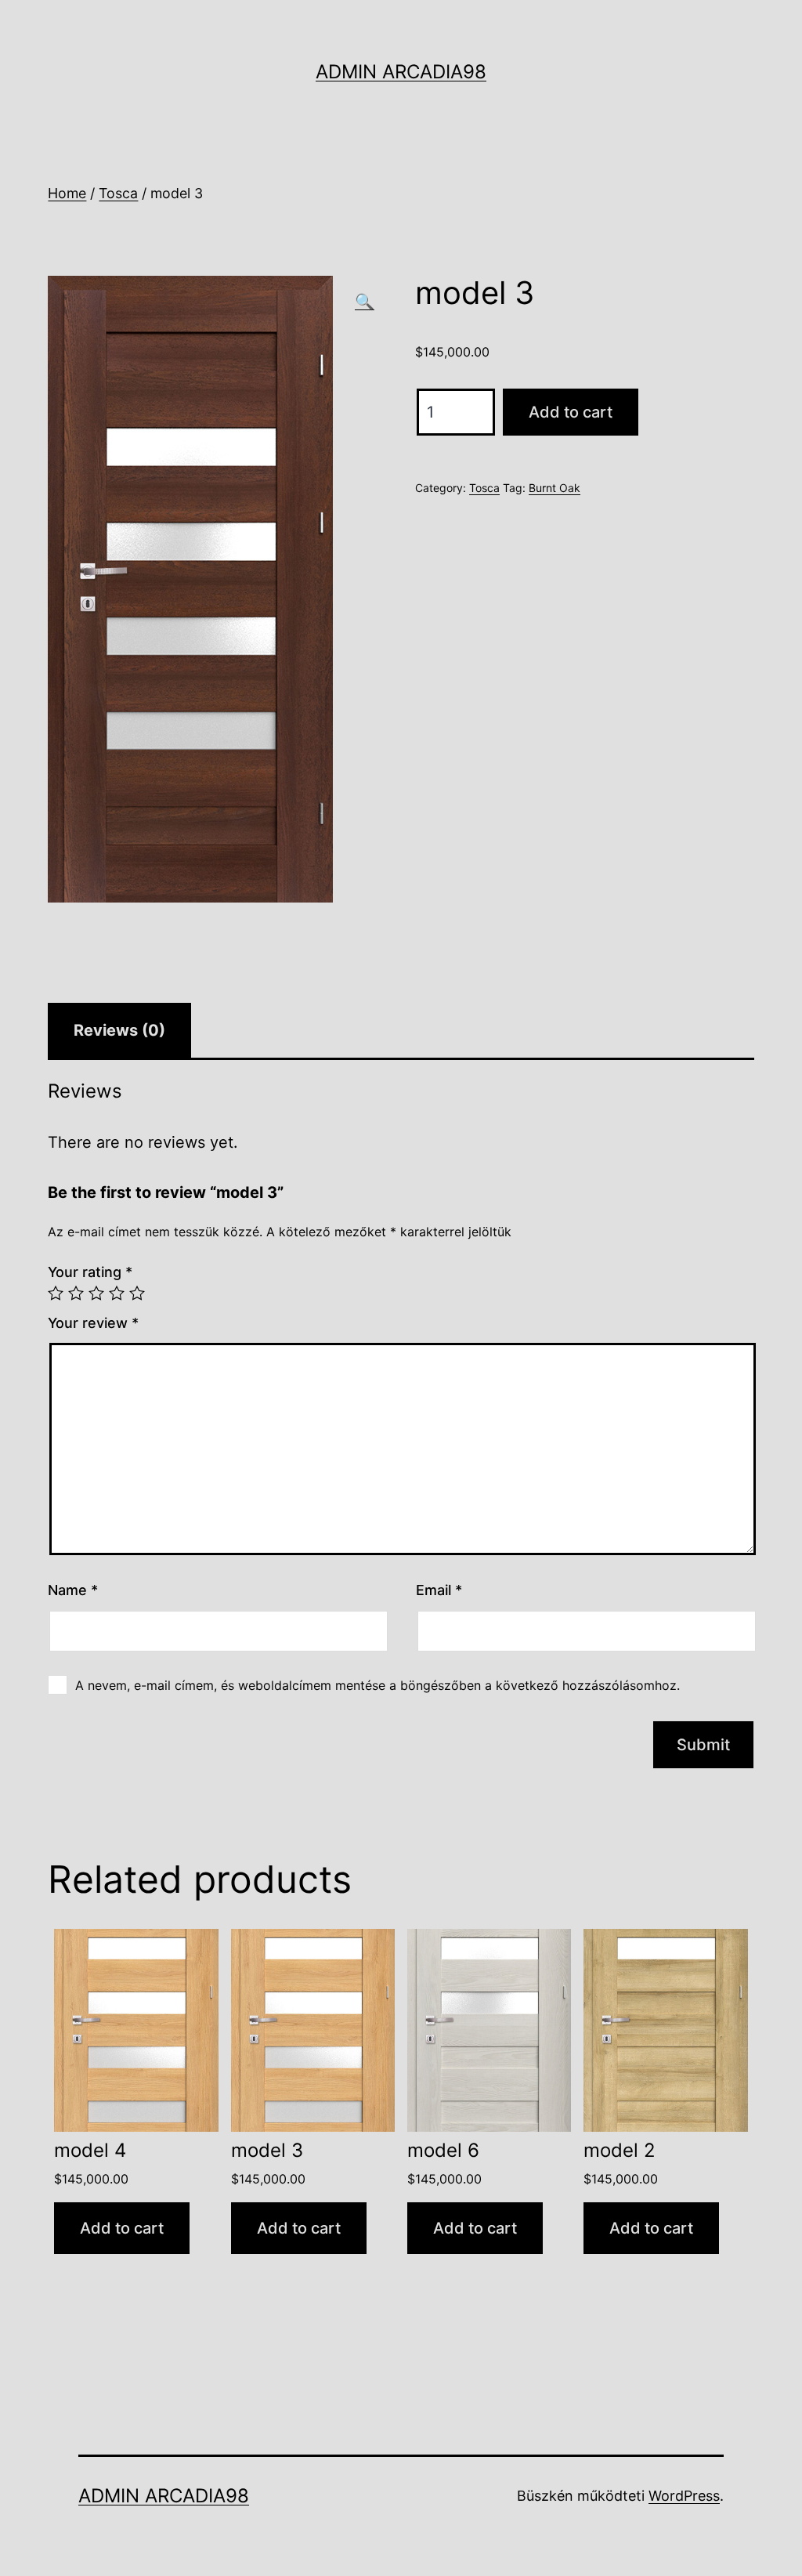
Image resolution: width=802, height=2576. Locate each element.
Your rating (90, 1272)
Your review (93, 1323)
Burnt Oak (555, 488)
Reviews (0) (119, 1030)
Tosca (118, 193)
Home (67, 193)
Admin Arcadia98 (401, 72)
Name (73, 1590)
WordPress (684, 2496)
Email (439, 1590)
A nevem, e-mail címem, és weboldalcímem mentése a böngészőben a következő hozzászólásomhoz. (378, 1685)
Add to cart (571, 412)
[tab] (119, 1030)
